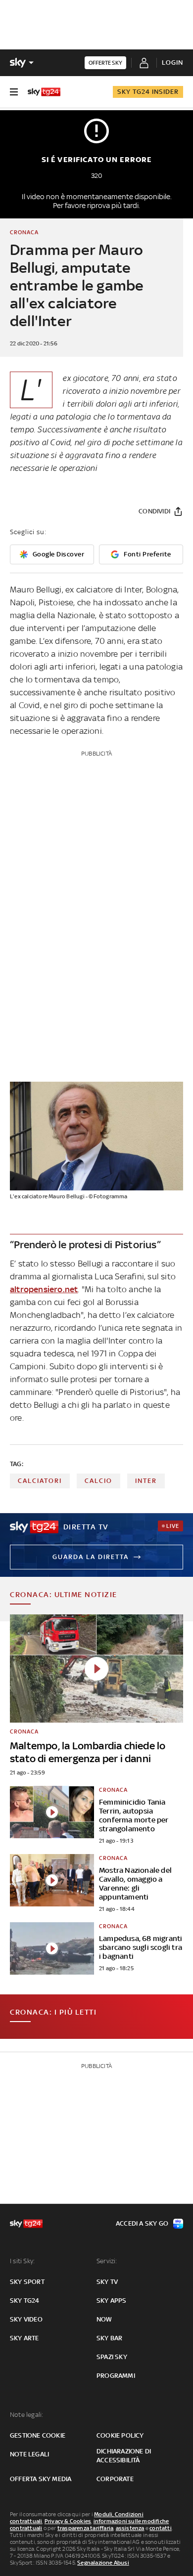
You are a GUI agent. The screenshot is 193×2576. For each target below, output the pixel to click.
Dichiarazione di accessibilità (124, 2456)
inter (146, 1481)
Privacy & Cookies (68, 2521)
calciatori (40, 1481)
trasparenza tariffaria (85, 2528)
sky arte (24, 2338)
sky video (26, 2319)
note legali (29, 2454)
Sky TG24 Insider (148, 92)
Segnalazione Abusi (103, 2563)
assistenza (130, 2528)
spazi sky (112, 2357)
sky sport (27, 2282)
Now (104, 2319)
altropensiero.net (44, 1289)
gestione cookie (38, 2435)
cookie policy (120, 2435)
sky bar (109, 2338)
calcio (98, 1481)
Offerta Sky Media (41, 2479)
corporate (115, 2479)
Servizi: (107, 2261)
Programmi (116, 2376)
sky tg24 (25, 2301)
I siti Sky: (22, 2261)
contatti (161, 2528)
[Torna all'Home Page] (44, 92)
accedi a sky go (142, 2223)
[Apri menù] (14, 92)
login (172, 63)
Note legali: (26, 2415)
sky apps (112, 2301)
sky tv (107, 2282)
